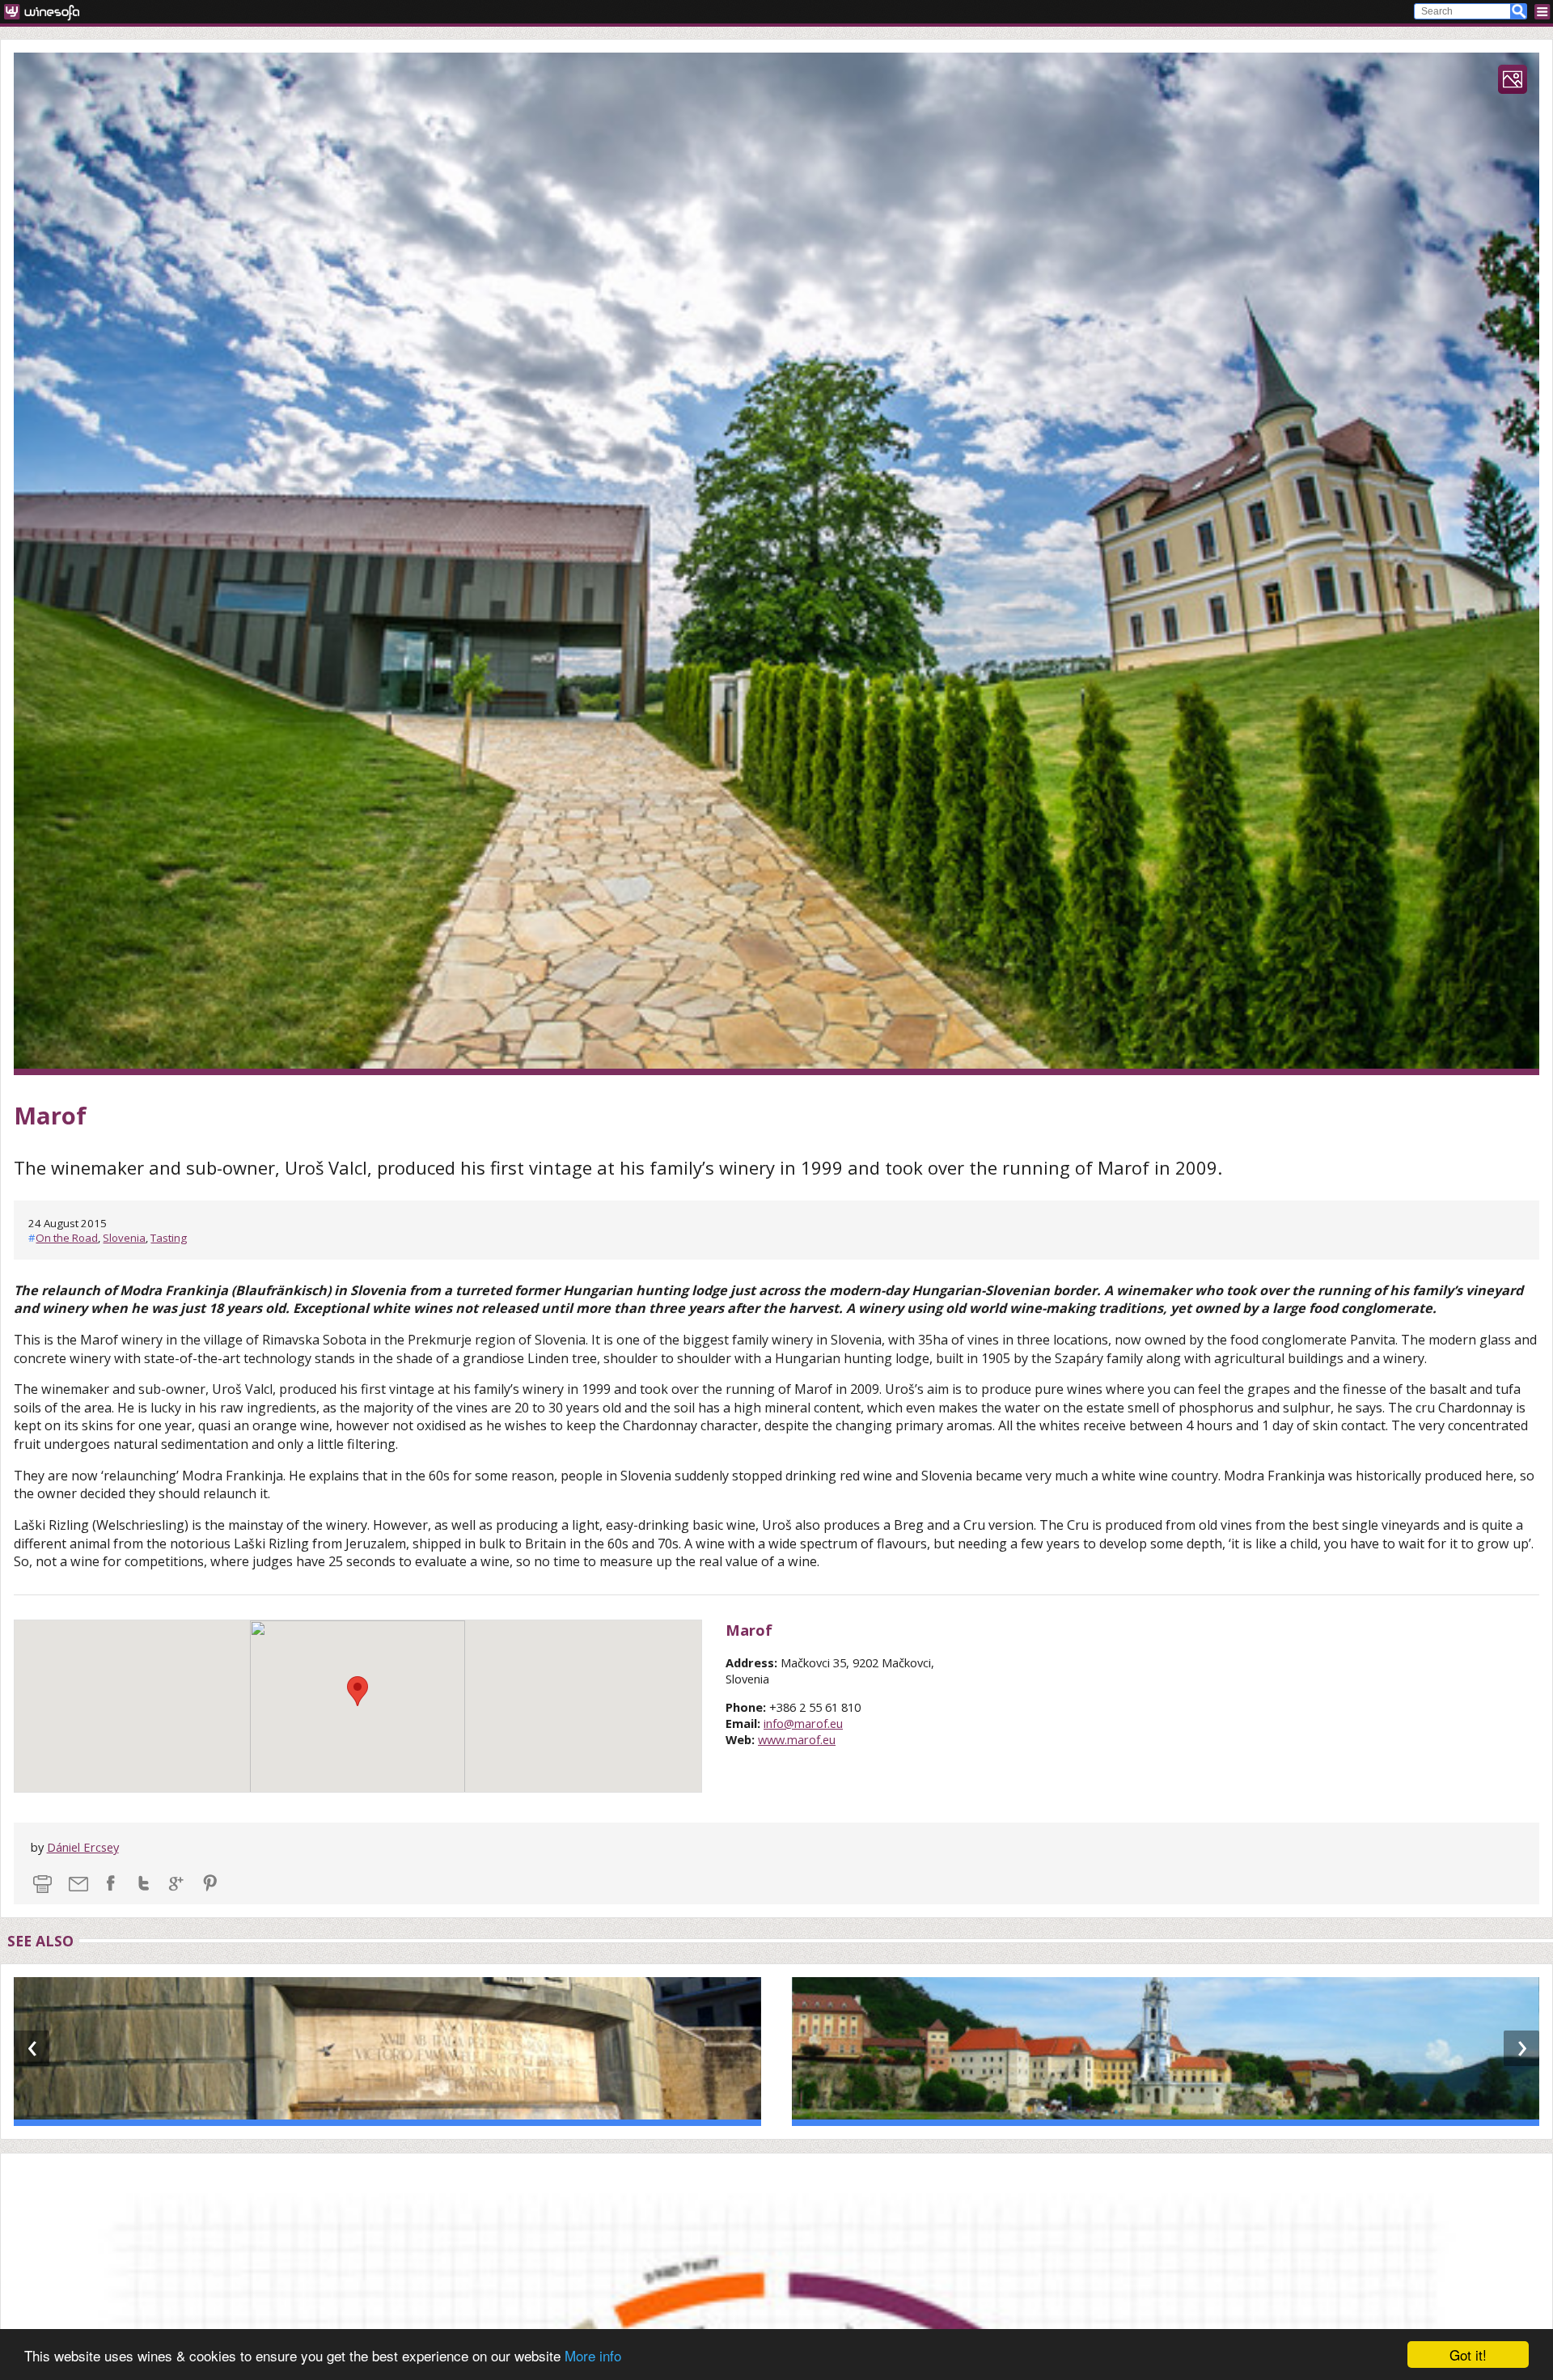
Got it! (1468, 2355)
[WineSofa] (47, 12)
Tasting (169, 1238)
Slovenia (124, 1238)
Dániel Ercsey (83, 1847)
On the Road (67, 1238)
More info (593, 2355)
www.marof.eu (797, 1739)
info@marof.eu (803, 1723)
